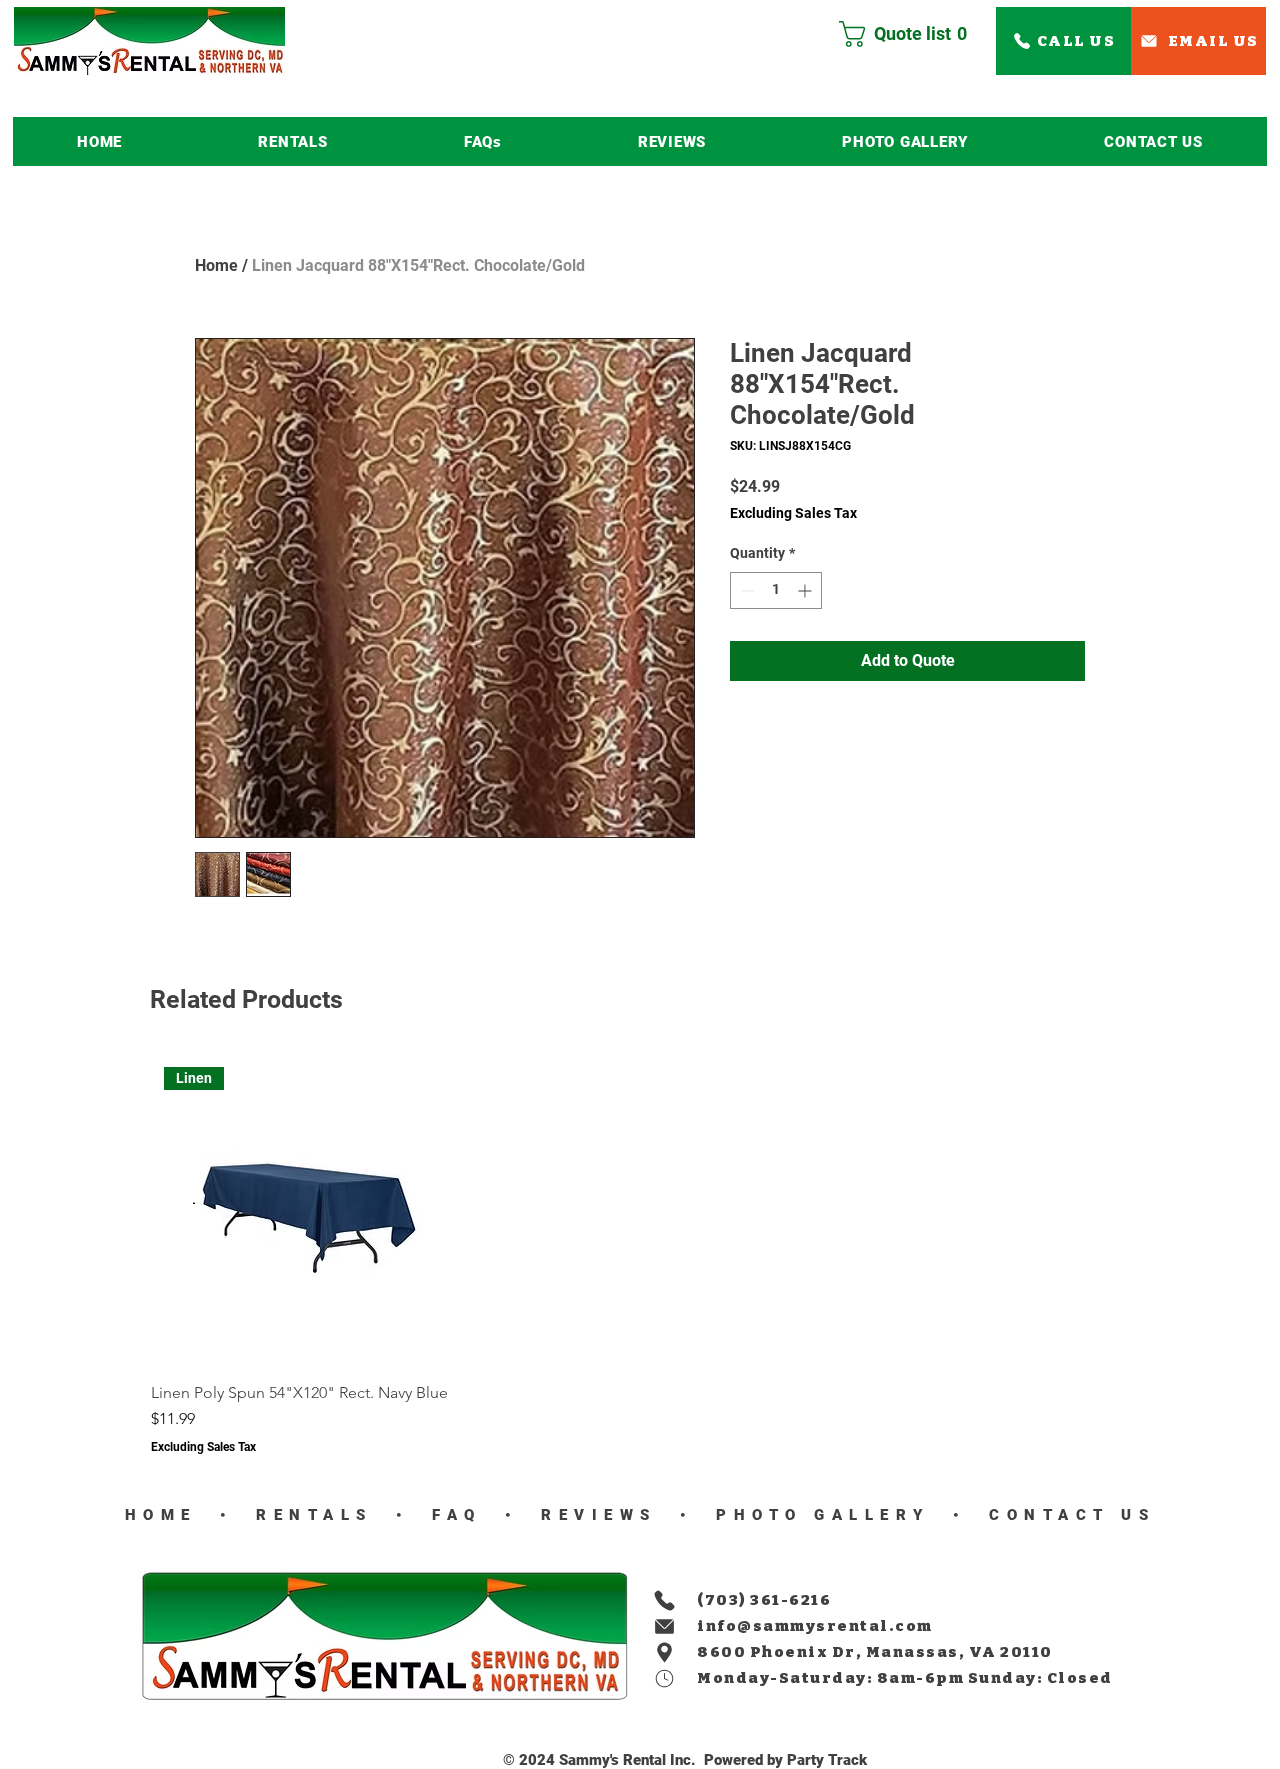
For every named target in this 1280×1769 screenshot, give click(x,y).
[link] (911, 34)
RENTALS (315, 1515)
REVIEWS (593, 1515)
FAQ (451, 1515)
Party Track (827, 1760)
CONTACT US (1067, 1515)
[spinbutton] (776, 590)
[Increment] (806, 590)
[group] (640, 1254)
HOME (161, 1515)
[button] (292, 141)
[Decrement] (745, 590)
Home (216, 265)
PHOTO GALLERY (823, 1515)
